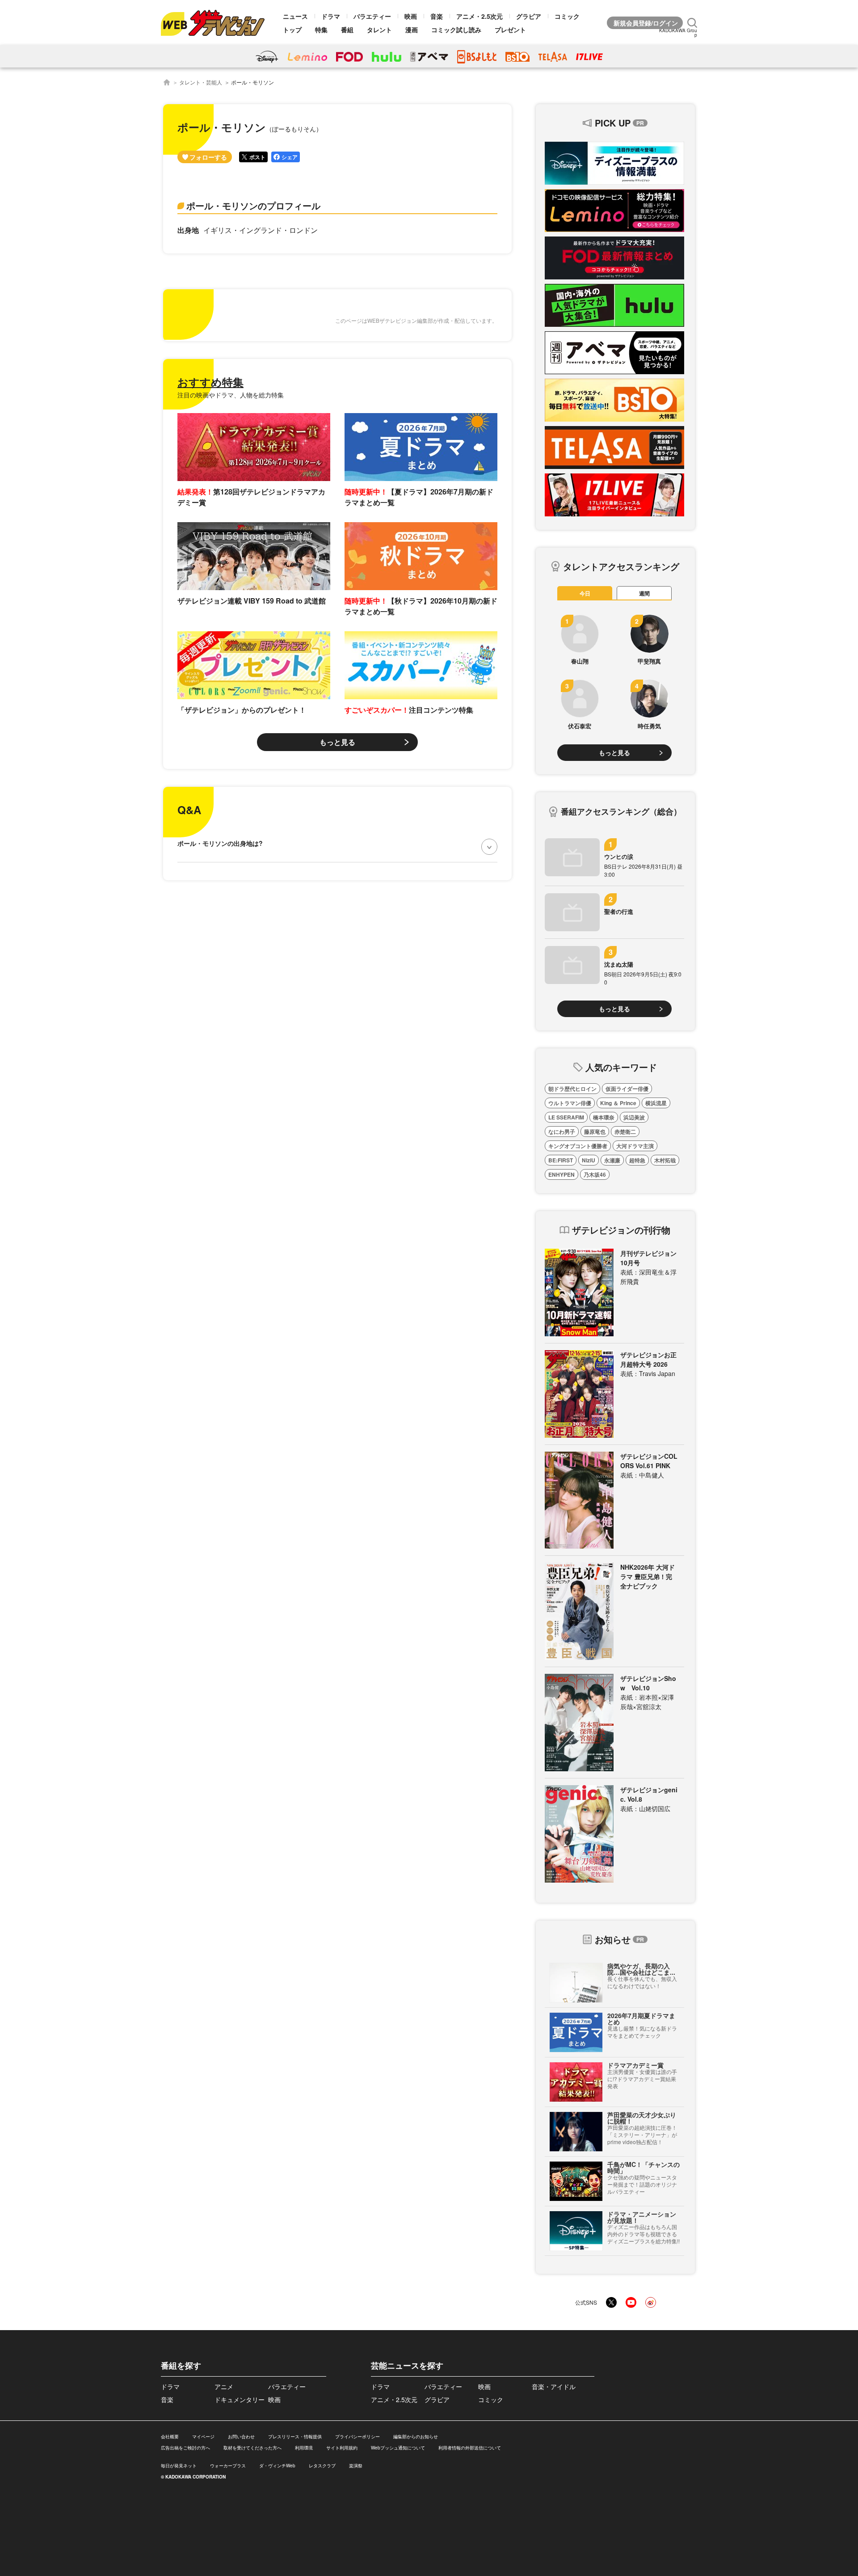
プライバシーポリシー (357, 2437)
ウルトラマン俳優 (570, 1103)
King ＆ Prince (618, 1103)
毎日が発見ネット (179, 2466)
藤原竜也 (595, 1132)
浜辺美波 (634, 1117)
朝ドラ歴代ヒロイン (572, 1089)
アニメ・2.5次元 (479, 16)
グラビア (529, 16)
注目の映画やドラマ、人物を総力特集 (231, 395)
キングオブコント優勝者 (578, 1146)
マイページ (203, 2437)
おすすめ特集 (210, 382)
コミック (567, 16)
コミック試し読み (456, 30)
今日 (585, 593)
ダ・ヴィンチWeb (277, 2466)
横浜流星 (656, 1103)
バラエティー (372, 16)
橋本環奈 (604, 1117)
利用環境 (304, 2448)
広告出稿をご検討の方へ (185, 2448)
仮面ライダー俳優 (627, 1089)
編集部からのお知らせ (416, 2437)
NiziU (589, 1160)
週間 (644, 593)
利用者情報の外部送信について (470, 2448)
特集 (321, 30)
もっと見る (337, 742)
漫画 (412, 30)
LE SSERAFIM (566, 1117)
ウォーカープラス (228, 2466)
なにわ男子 (562, 1132)
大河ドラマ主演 (635, 1146)
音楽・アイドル (554, 2386)
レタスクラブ (322, 2466)
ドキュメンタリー (240, 2399)
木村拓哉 (665, 1160)
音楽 (437, 16)
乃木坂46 (595, 1174)
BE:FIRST (561, 1160)
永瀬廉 (612, 1160)
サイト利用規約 (342, 2448)
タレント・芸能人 (201, 82)
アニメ (224, 2386)
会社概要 (170, 2437)
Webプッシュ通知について (398, 2448)
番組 (347, 30)
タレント (379, 30)
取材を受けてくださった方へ (252, 2448)
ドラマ (331, 16)
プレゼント (510, 30)
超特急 (637, 1160)
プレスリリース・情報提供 (295, 2437)
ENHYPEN (561, 1174)
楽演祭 (356, 2466)
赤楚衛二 (625, 1132)
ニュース (295, 16)
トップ (292, 30)
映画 (411, 16)
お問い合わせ (241, 2437)
